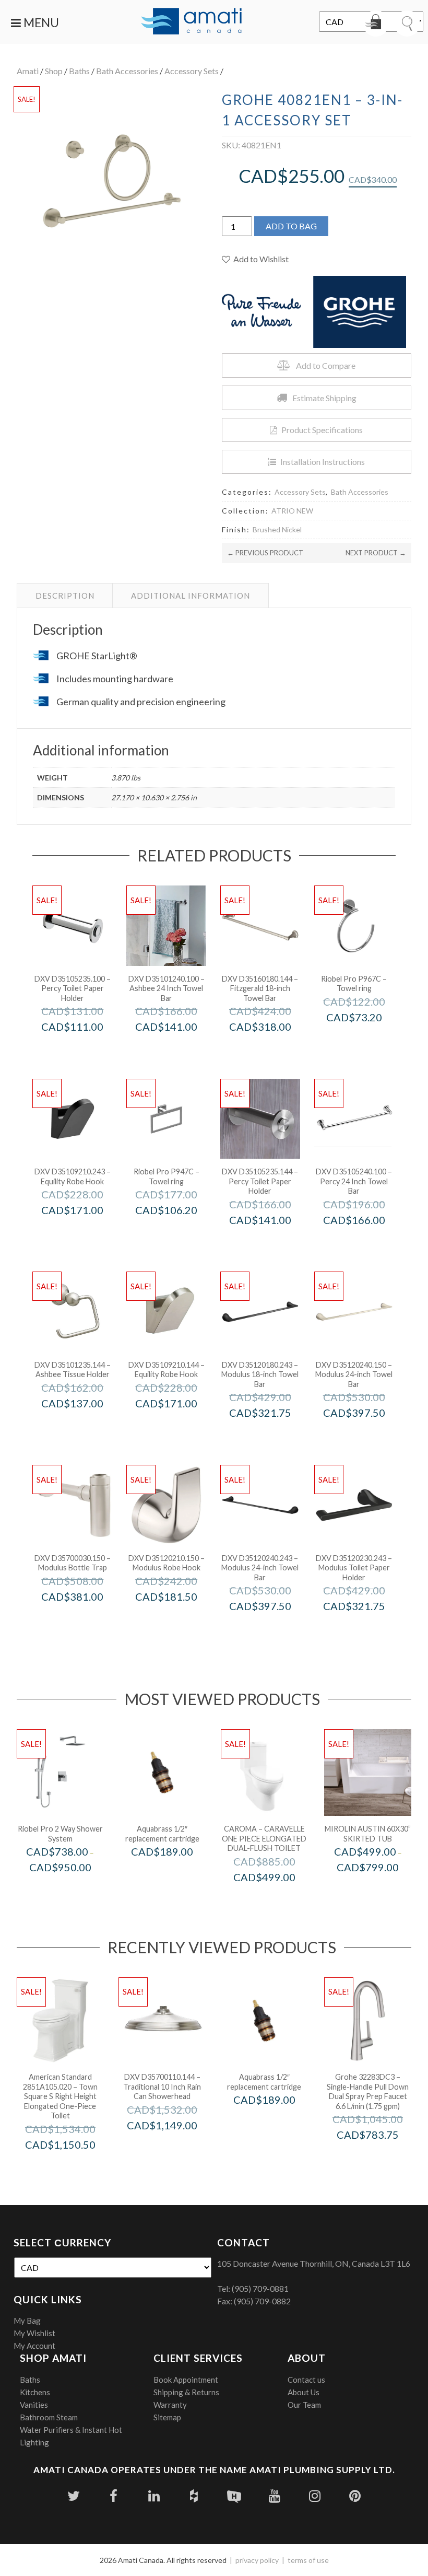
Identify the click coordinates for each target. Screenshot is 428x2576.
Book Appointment (186, 2380)
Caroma (278, 1899)
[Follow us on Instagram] (314, 2496)
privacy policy (257, 2560)
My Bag (27, 2321)
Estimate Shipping (324, 398)
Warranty (170, 2405)
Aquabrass (176, 1874)
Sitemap (167, 2417)
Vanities (34, 2405)
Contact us (306, 2380)
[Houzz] (194, 2496)
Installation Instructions (323, 462)
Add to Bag (291, 226)
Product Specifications (322, 430)
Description (65, 596)
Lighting (34, 2442)
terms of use (308, 2560)
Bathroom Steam (49, 2417)
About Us (304, 2392)
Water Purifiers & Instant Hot (71, 2430)
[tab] (65, 596)
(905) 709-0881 (260, 2288)
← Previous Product (265, 553)
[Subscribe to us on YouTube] (274, 2496)
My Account (34, 2346)
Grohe (382, 2157)
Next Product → (376, 553)
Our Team (304, 2405)
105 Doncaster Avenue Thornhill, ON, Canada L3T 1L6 (314, 2263)
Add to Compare (326, 365)
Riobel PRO (368, 1039)
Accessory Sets (192, 71)
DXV (86, 1049)
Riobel (74, 1889)
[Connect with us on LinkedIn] (154, 2496)
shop (54, 71)
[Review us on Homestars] (234, 2496)
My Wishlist (34, 2333)
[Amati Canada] (192, 22)
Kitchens (35, 2392)
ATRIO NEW (292, 511)
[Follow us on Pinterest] (355, 2496)
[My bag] (376, 24)
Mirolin (382, 1889)
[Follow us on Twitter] (73, 2496)
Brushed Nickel (277, 529)
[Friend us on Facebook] (114, 2496)
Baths (79, 71)
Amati (28, 71)
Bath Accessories (127, 71)
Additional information (191, 596)
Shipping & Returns (186, 2392)
